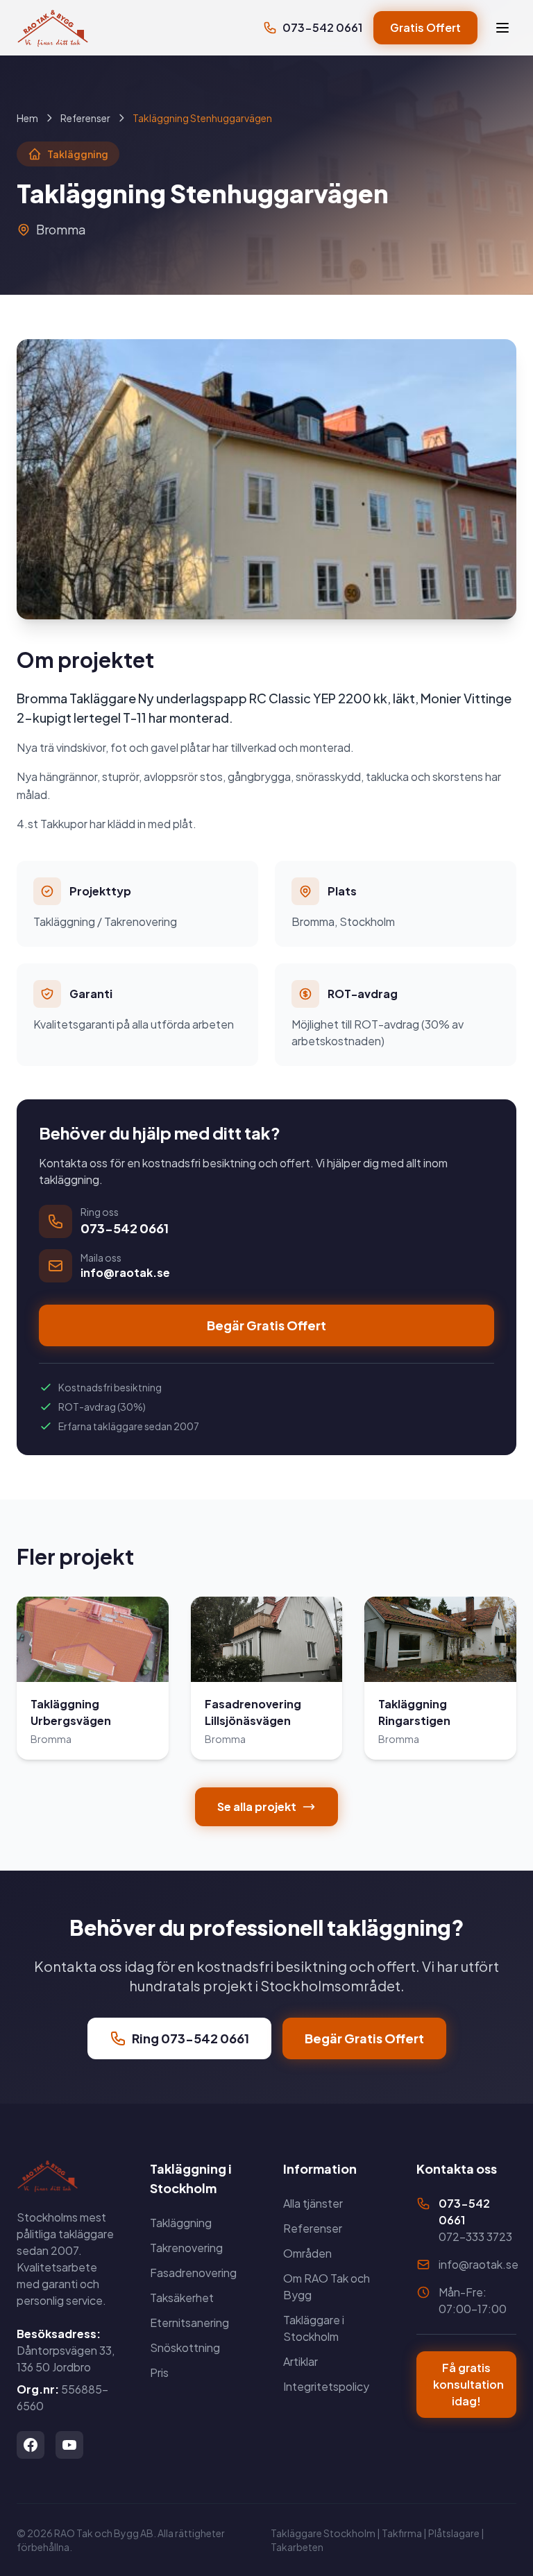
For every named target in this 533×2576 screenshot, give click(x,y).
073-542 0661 (322, 27)
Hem (27, 118)
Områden (307, 2253)
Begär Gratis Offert (266, 1325)
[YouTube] (69, 2445)
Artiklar (301, 2361)
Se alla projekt (257, 1806)
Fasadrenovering (193, 2273)
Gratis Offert (425, 27)
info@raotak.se (479, 2264)
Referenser (85, 118)
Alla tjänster (313, 2203)
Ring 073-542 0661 (191, 2038)
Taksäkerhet (182, 2298)
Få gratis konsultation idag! (468, 2384)
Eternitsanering (189, 2322)
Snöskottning (185, 2347)
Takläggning (181, 2223)
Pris (159, 2372)
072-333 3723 (475, 2236)
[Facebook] (31, 2445)
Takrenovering (186, 2248)
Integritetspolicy (326, 2386)
